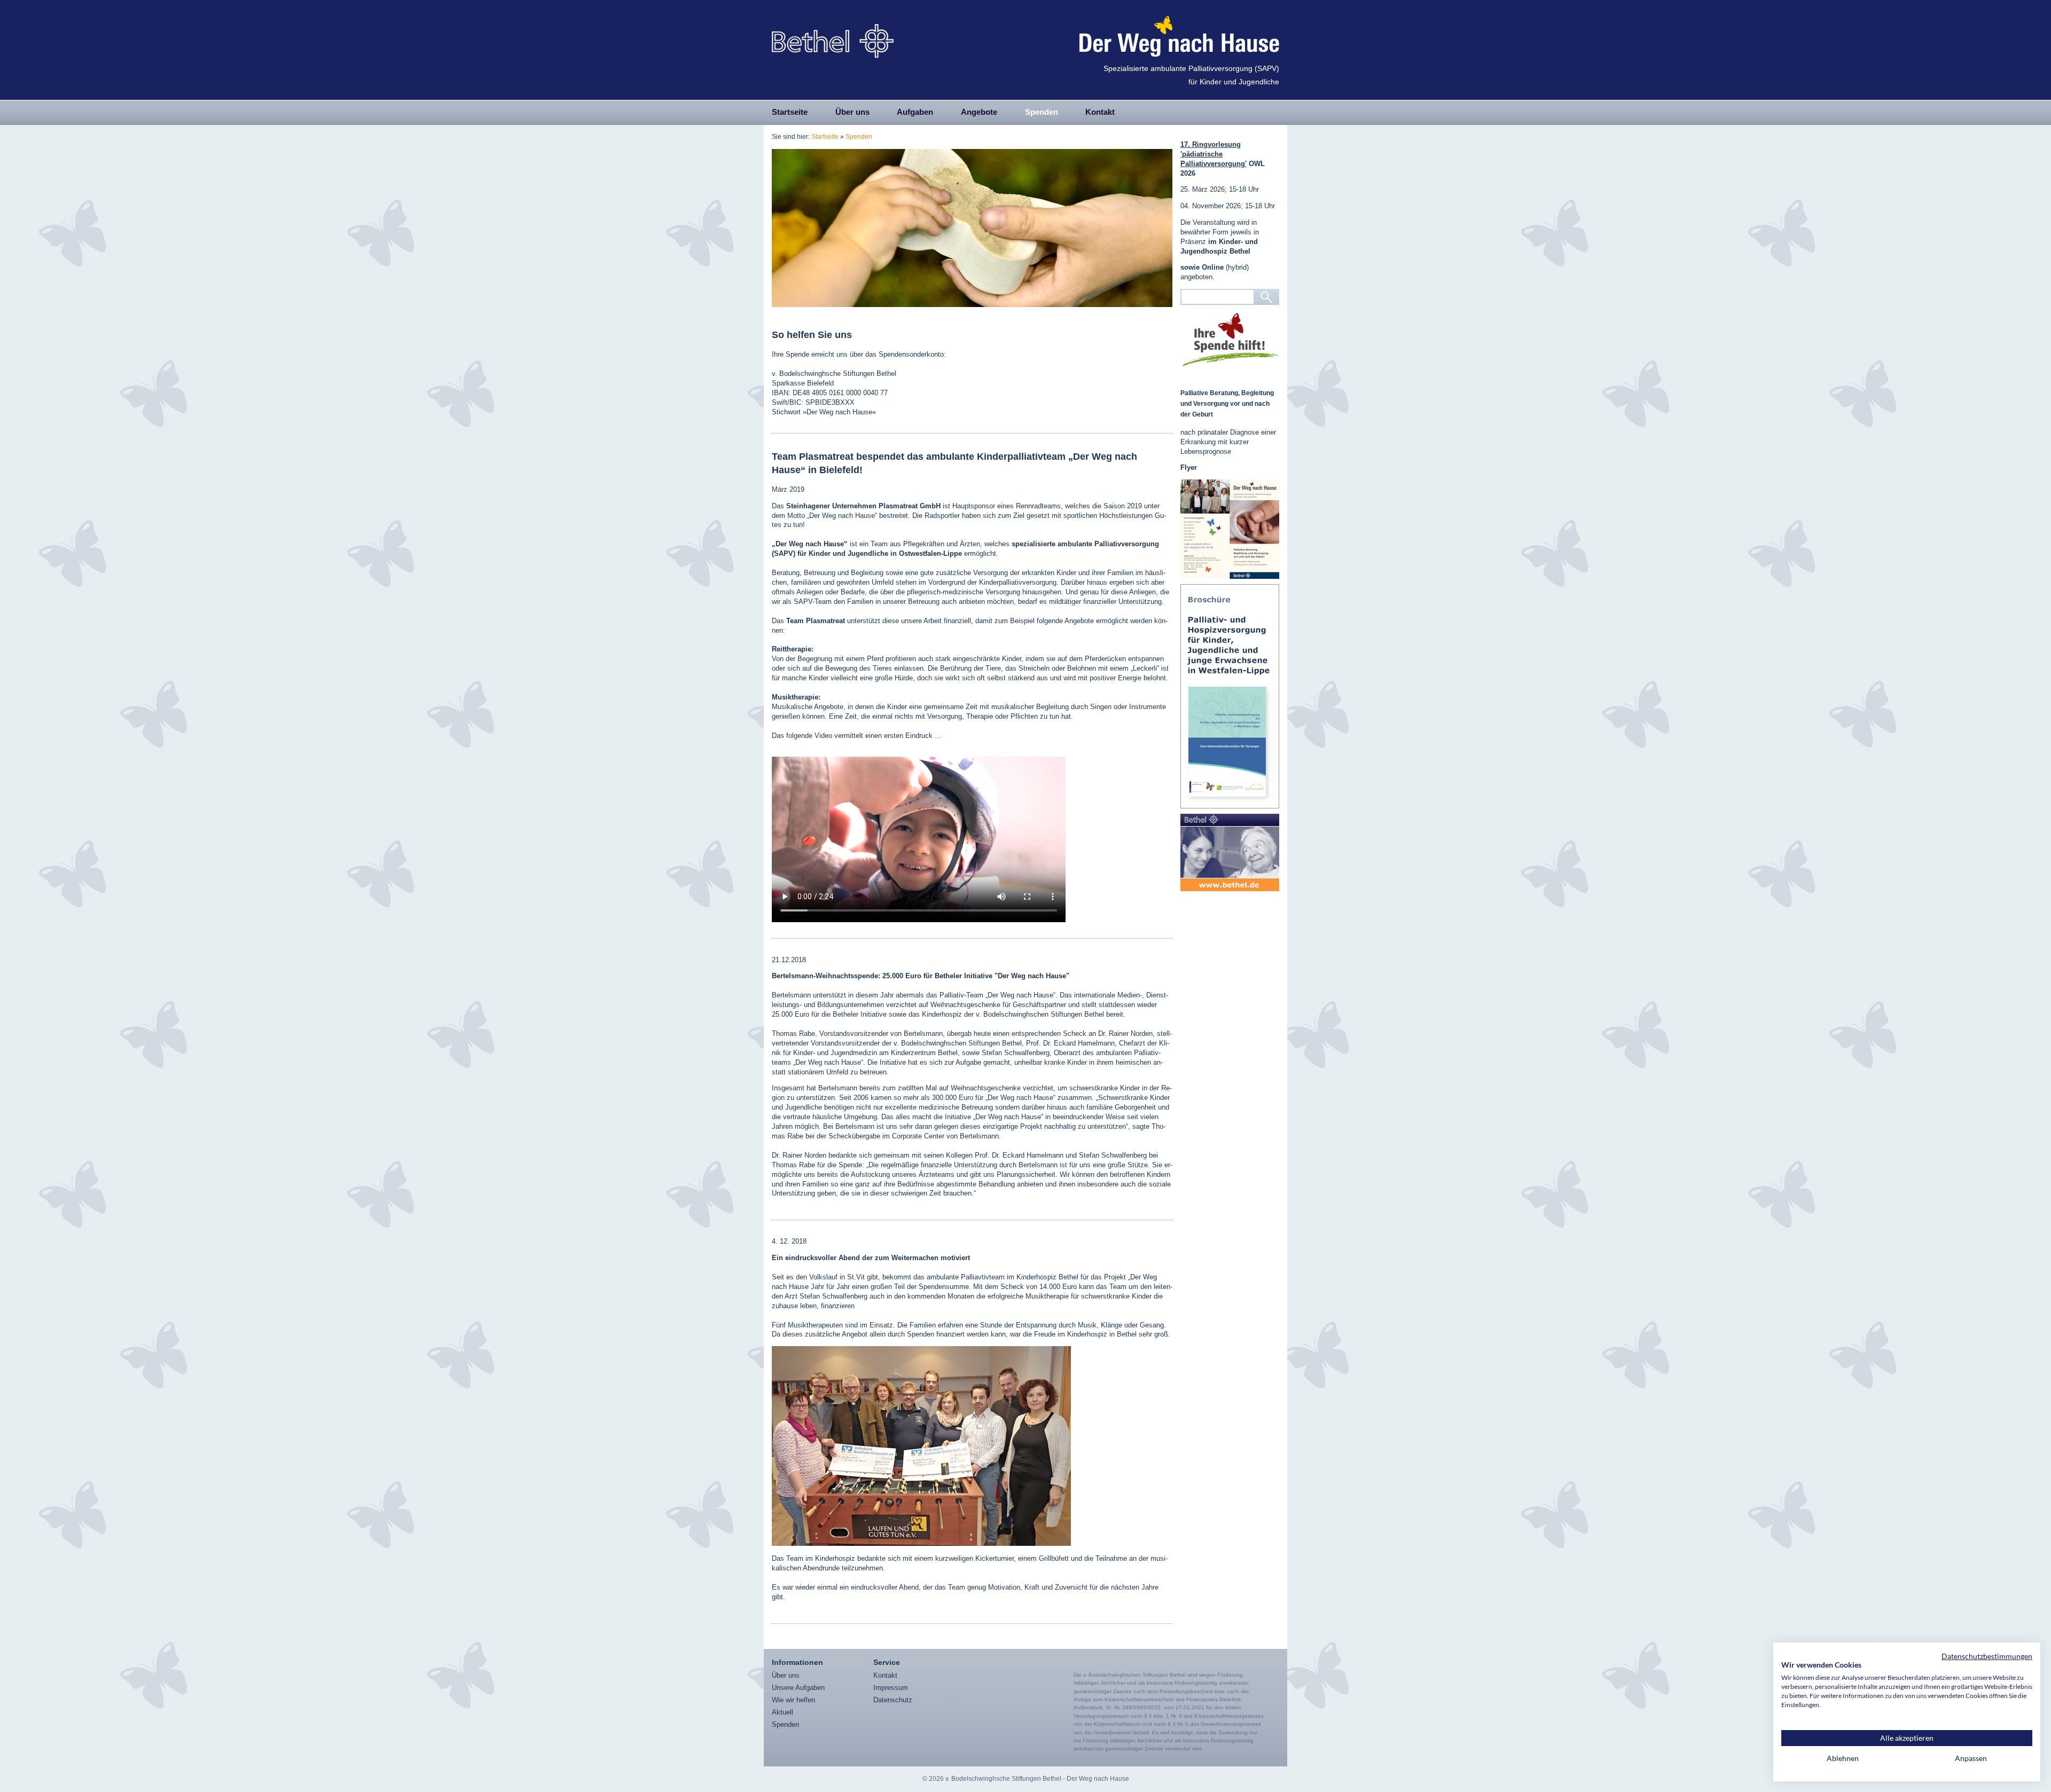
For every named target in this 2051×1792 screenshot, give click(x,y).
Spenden (1042, 112)
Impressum (891, 1688)
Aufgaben (915, 112)
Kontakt (1100, 112)
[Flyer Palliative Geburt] (1230, 529)
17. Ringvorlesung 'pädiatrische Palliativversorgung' (1214, 154)
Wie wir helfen (793, 1700)
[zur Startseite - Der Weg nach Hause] (833, 37)
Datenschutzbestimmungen (1987, 1656)
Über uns (852, 112)
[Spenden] (1230, 340)
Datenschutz (893, 1700)
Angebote (979, 112)
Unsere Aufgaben (798, 1688)
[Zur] (1230, 852)
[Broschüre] (1230, 696)
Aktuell (782, 1712)
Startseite (790, 112)
